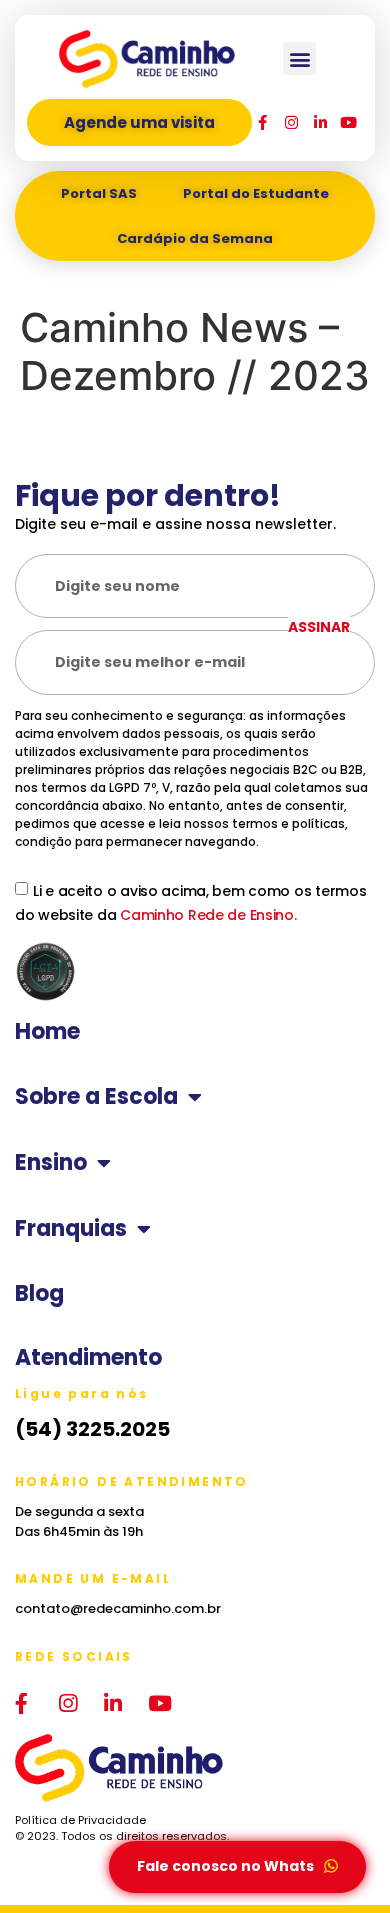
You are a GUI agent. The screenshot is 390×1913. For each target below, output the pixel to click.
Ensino (51, 1163)
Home (47, 1032)
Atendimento (88, 1358)
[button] (299, 58)
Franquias (71, 1229)
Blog (39, 1294)
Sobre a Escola (96, 1097)
